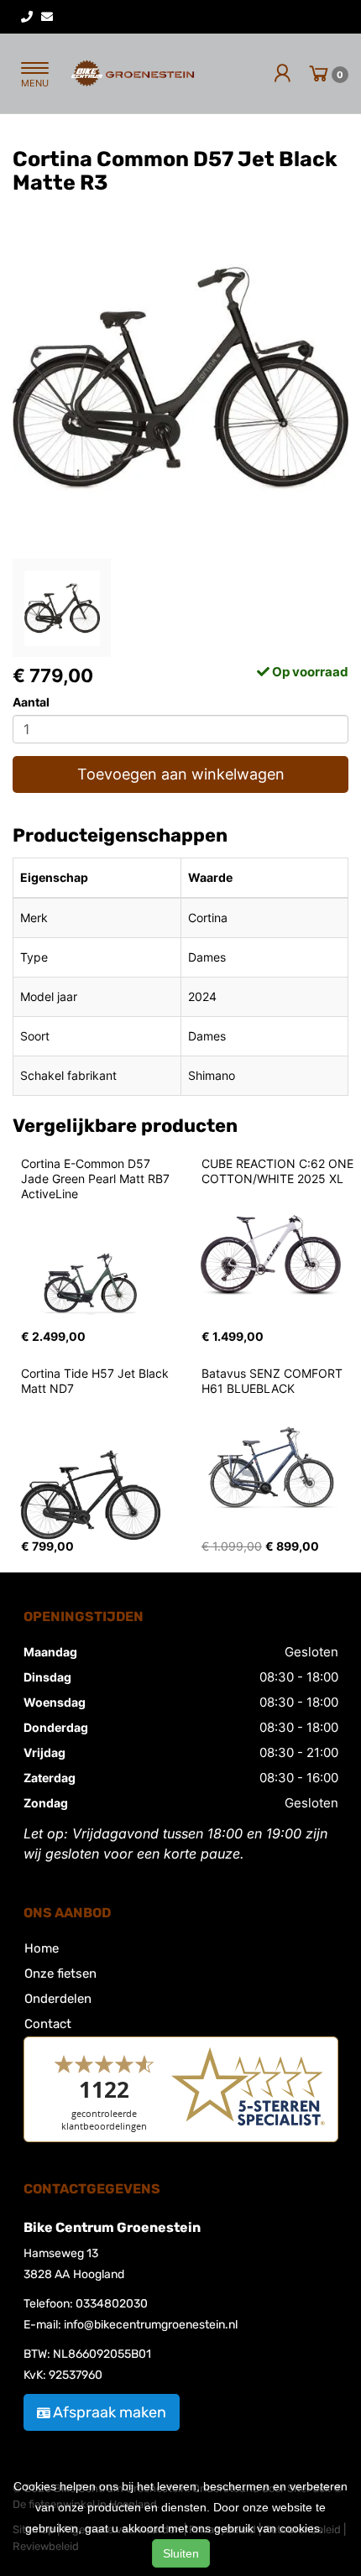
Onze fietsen (60, 1974)
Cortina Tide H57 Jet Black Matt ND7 (97, 1381)
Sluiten (181, 2553)
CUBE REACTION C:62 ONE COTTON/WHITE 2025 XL (279, 1171)
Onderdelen (58, 1999)
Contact (48, 2024)
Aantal (31, 702)
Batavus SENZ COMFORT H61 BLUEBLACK (274, 1381)
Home (42, 1948)
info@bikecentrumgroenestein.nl (151, 2325)
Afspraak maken (110, 2412)
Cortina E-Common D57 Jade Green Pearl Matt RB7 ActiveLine (97, 1178)
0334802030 (112, 2304)
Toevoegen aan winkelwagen (181, 774)
